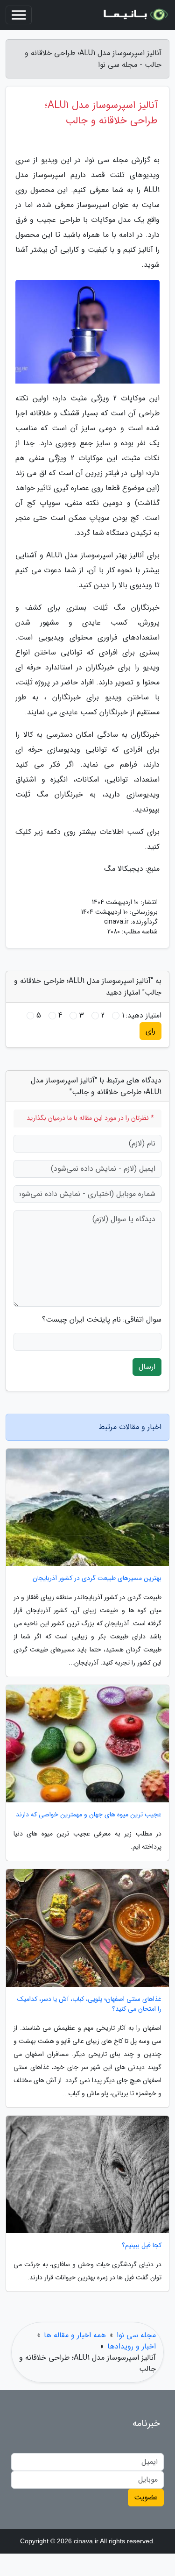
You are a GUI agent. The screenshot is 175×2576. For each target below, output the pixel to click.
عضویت (146, 2497)
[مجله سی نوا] (135, 15)
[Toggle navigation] (19, 15)
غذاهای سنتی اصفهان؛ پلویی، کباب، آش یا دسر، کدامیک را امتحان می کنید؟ (89, 2004)
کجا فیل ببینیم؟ (142, 2245)
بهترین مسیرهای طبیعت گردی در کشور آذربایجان (97, 1578)
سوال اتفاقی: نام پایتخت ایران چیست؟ (102, 1320)
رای (150, 1031)
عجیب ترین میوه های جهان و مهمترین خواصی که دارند (89, 1815)
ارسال (147, 1367)
